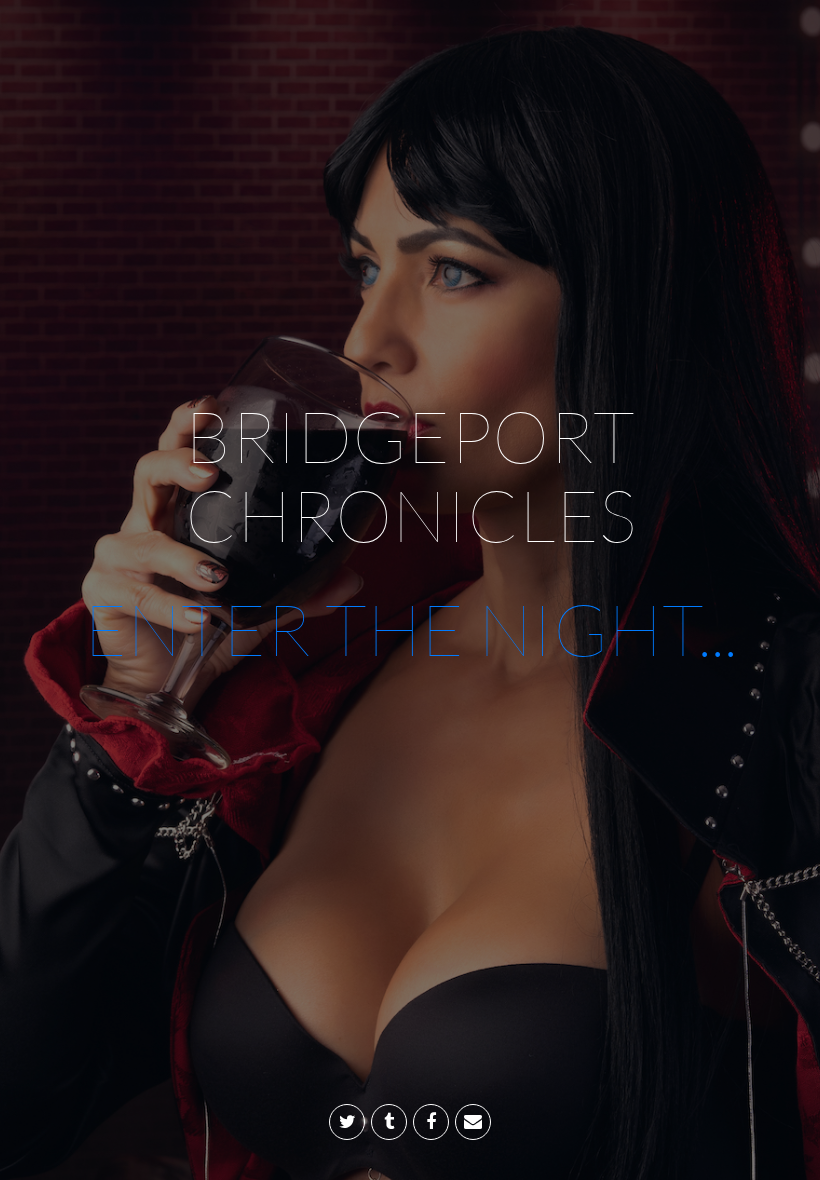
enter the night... (410, 628)
